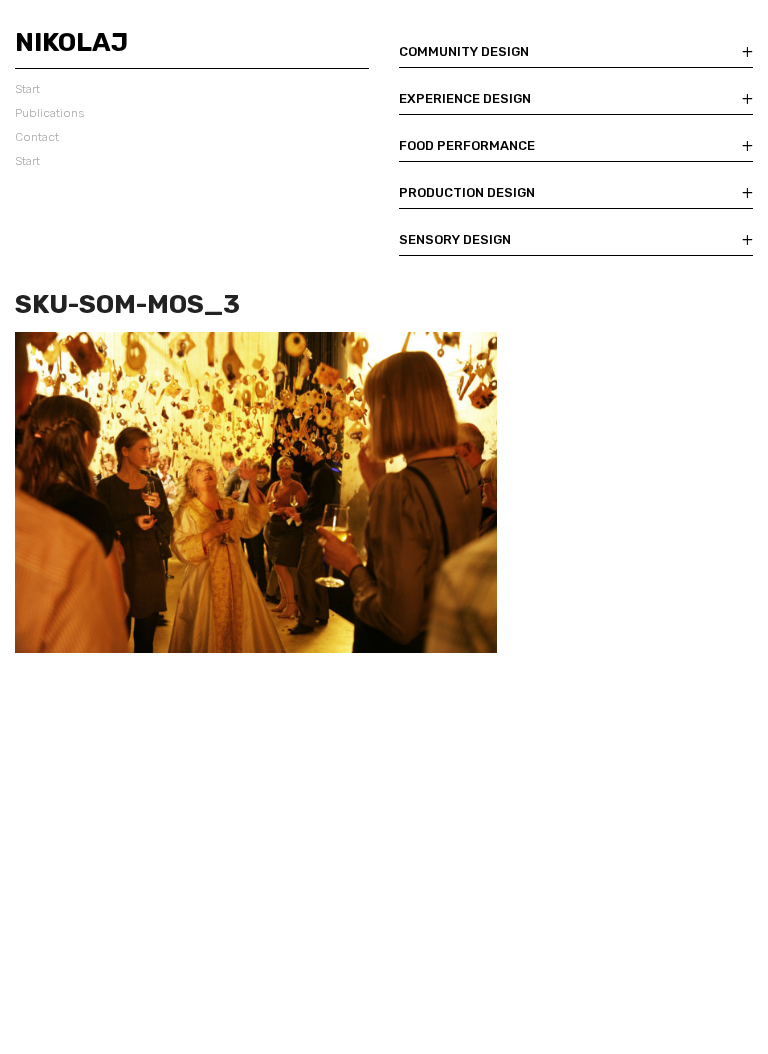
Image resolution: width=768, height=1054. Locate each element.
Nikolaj (71, 42)
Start (27, 89)
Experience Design (465, 98)
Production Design (467, 192)
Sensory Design (455, 239)
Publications (49, 113)
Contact (37, 137)
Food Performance (467, 145)
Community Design (464, 51)
